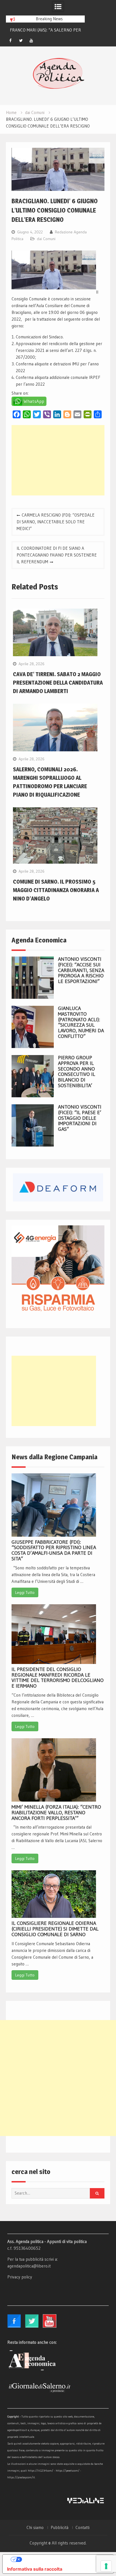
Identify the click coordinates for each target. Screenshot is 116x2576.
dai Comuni (46, 239)
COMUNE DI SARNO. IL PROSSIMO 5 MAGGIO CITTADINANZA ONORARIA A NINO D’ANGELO (56, 890)
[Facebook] (10, 41)
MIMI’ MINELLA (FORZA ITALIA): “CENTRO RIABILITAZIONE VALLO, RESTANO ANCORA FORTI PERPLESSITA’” (56, 1813)
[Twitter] (21, 41)
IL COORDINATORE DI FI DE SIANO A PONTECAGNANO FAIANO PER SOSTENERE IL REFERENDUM (57, 555)
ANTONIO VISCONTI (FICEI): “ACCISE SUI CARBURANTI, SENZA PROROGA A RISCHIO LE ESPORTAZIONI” (81, 970)
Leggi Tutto (25, 1592)
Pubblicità (60, 2528)
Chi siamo (35, 2528)
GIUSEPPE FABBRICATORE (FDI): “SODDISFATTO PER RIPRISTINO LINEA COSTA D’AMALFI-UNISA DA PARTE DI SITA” (54, 1550)
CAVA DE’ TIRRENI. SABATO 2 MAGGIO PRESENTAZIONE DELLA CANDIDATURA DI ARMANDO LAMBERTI (58, 683)
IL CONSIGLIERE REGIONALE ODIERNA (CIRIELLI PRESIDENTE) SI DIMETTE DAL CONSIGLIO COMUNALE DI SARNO (55, 1929)
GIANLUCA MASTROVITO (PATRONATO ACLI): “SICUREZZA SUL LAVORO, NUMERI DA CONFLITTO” (81, 1022)
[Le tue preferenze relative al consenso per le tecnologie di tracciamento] (106, 2566)
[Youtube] (31, 41)
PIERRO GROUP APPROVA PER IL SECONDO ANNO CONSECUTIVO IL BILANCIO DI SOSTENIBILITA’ (77, 1072)
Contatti (82, 2528)
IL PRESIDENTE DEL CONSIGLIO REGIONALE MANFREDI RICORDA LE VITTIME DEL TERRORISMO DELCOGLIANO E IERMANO (58, 1678)
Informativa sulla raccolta (35, 2569)
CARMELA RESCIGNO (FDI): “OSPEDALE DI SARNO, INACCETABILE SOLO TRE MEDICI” (56, 522)
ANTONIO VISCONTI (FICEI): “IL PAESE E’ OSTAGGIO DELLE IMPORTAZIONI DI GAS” (80, 1118)
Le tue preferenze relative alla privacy (64, 2559)
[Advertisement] (58, 460)
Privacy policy (20, 2277)
